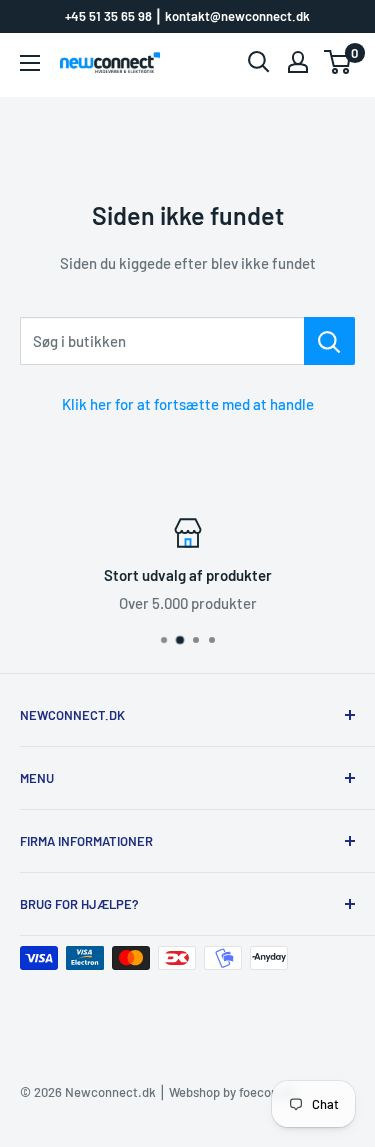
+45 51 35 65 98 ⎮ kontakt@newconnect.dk (187, 16)
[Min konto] (298, 62)
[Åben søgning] (259, 62)
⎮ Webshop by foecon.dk (226, 1092)
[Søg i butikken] (329, 341)
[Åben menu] (30, 63)
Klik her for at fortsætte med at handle (188, 404)
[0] (338, 62)
